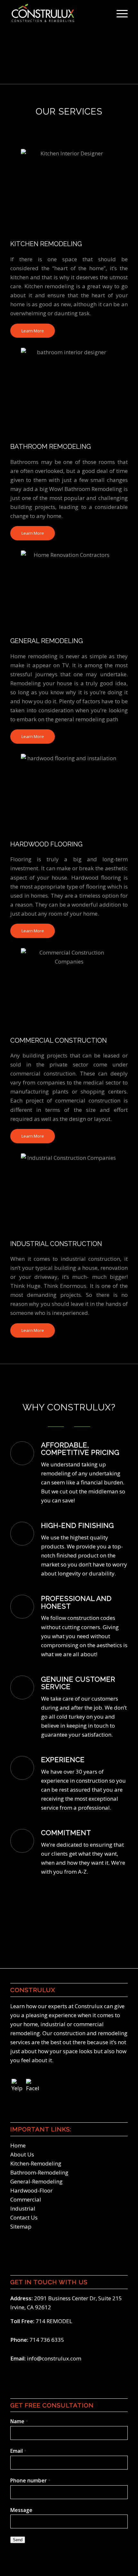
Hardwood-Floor (31, 2190)
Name (19, 2421)
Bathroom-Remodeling (39, 2172)
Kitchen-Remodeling (36, 2163)
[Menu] (119, 13)
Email (18, 2451)
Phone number (30, 2480)
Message (21, 2510)
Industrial (23, 2208)
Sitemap (21, 2226)
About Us (22, 2154)
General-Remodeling (36, 2181)
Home (18, 2145)
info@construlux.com (54, 2358)
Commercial (26, 2199)
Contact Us (24, 2217)
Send (18, 2540)
